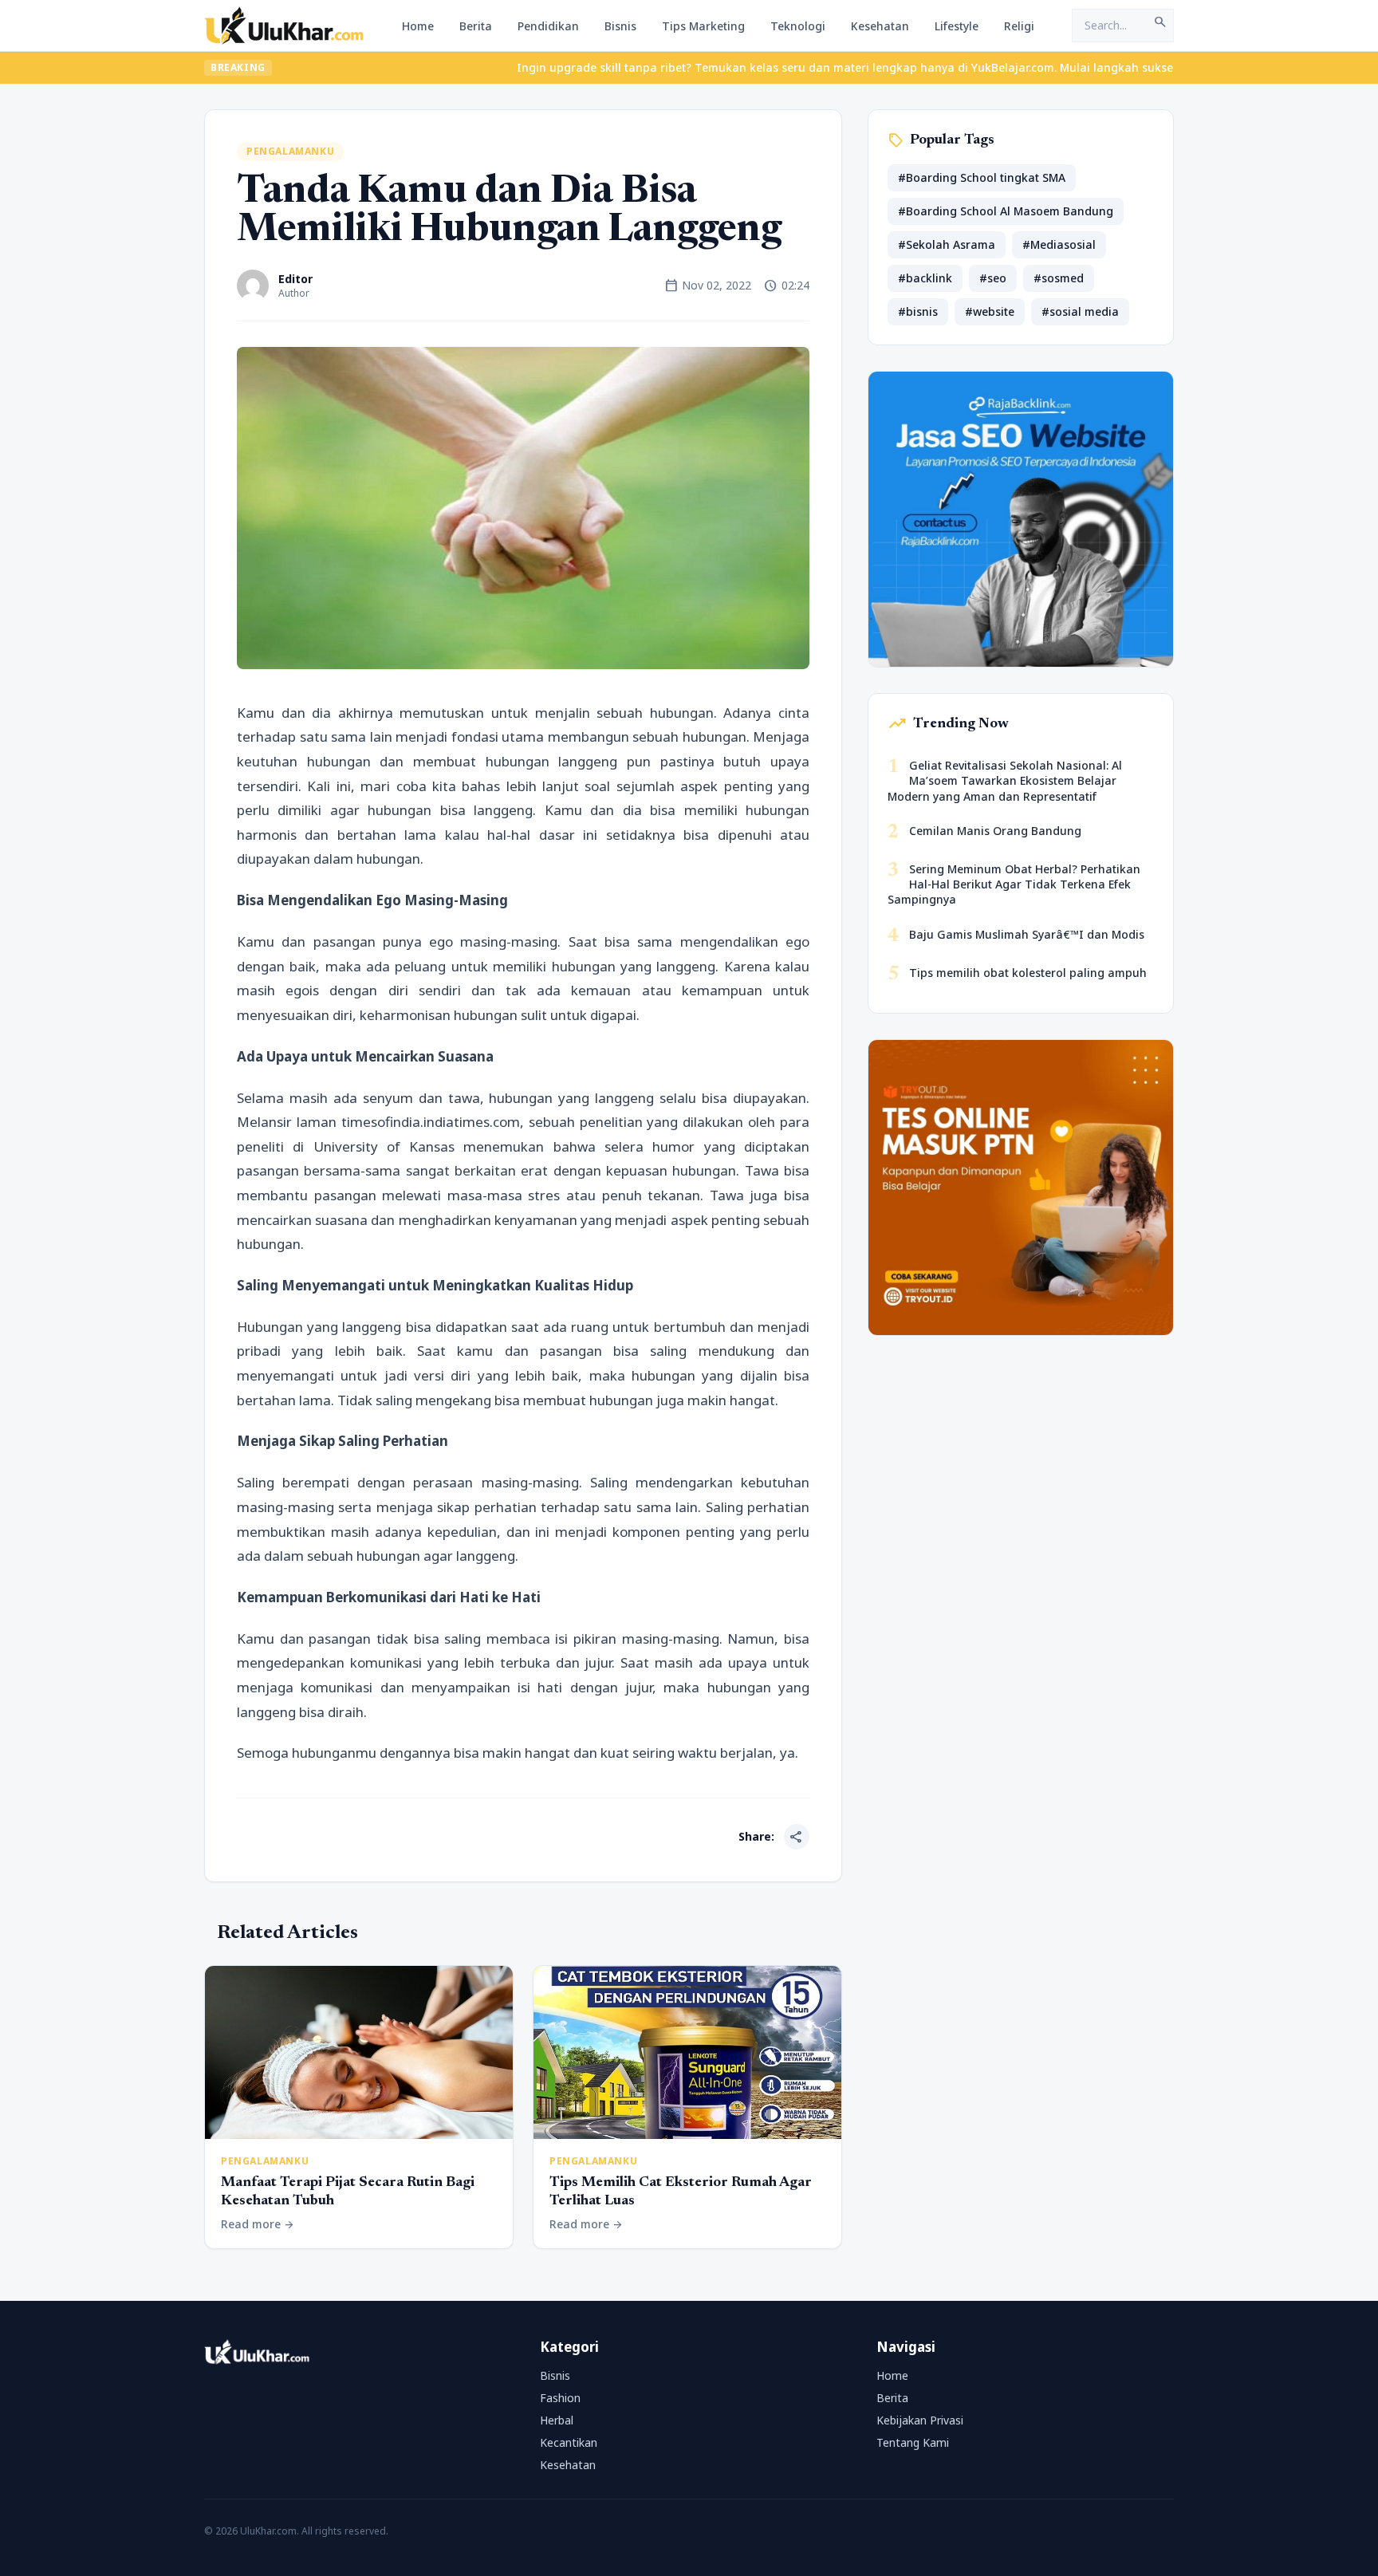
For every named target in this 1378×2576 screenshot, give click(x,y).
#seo (993, 278)
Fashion (560, 2398)
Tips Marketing (703, 26)
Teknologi (798, 26)
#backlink (925, 278)
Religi (1019, 26)
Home (418, 26)
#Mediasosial (1059, 244)
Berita (476, 26)
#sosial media (1080, 311)
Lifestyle (957, 26)
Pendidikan (548, 26)
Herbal (557, 2420)
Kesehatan (880, 26)
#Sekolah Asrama (947, 244)
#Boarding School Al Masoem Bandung (1006, 211)
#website (990, 311)
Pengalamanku (290, 151)
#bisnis (918, 311)
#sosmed (1059, 278)
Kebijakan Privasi (920, 2420)
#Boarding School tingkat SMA (982, 177)
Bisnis (620, 26)
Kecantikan (569, 2442)
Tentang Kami (913, 2442)
